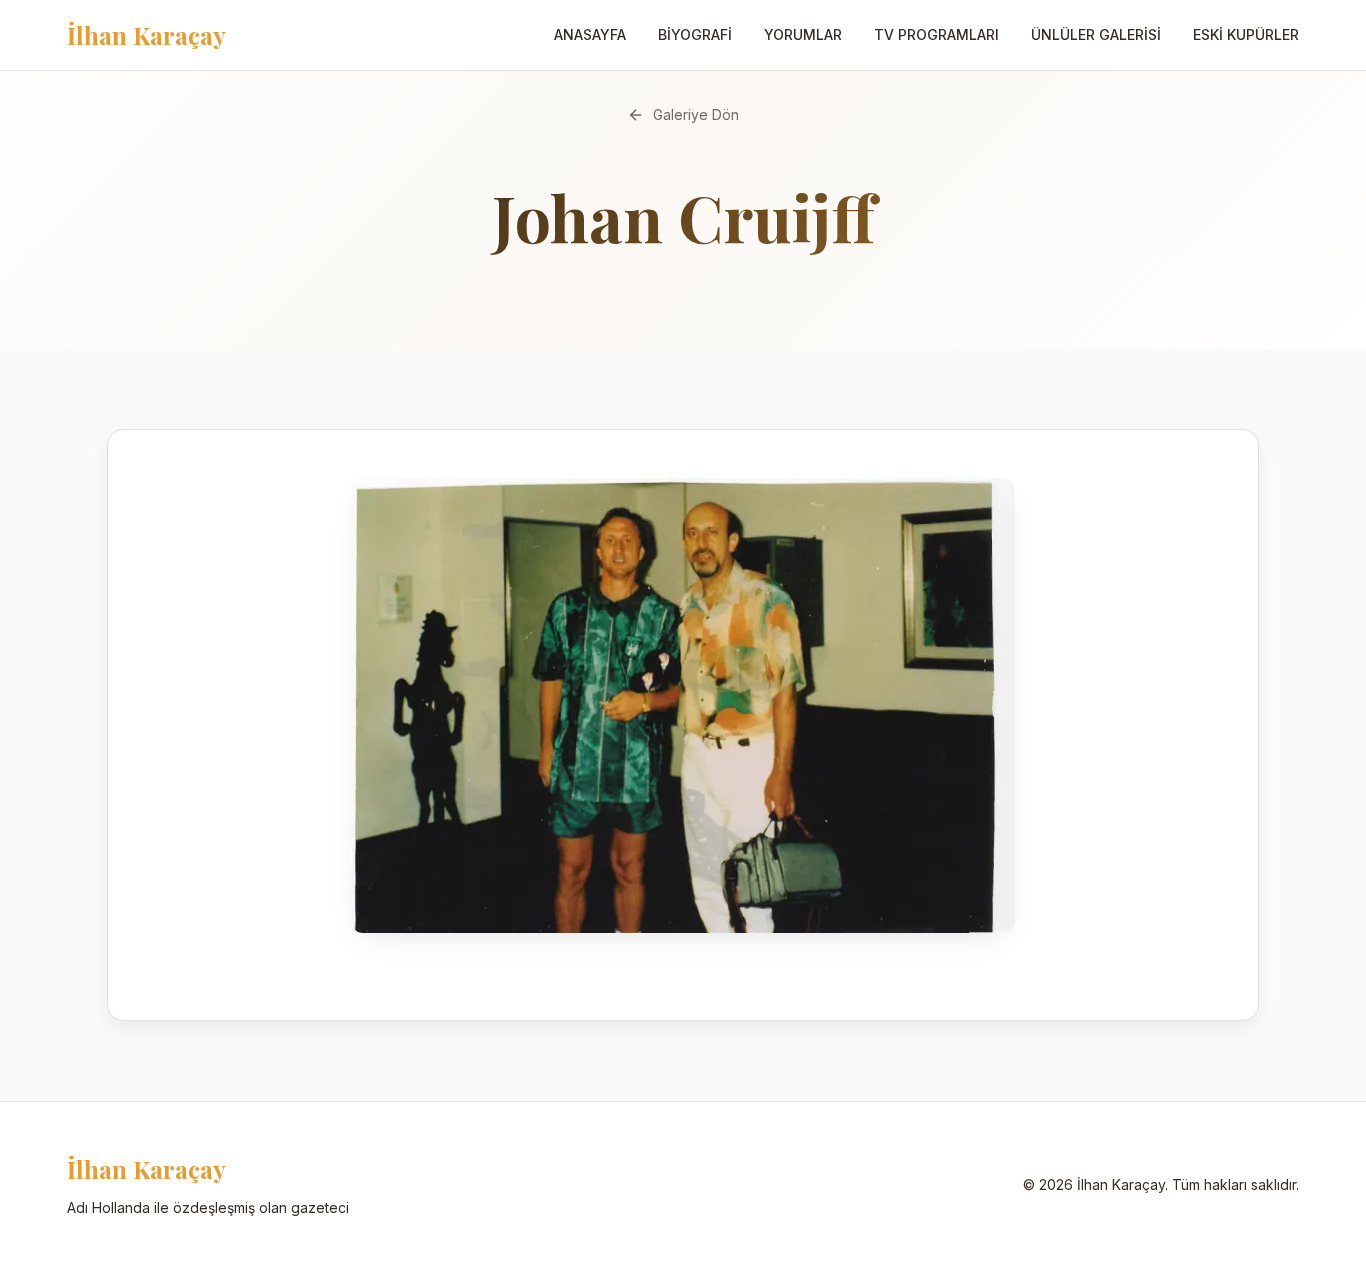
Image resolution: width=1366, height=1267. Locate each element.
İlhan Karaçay (146, 35)
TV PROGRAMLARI (936, 34)
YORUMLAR (803, 34)
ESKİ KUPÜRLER (1246, 34)
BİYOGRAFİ (695, 34)
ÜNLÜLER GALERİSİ (1096, 34)
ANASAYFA (590, 34)
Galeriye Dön (696, 114)
